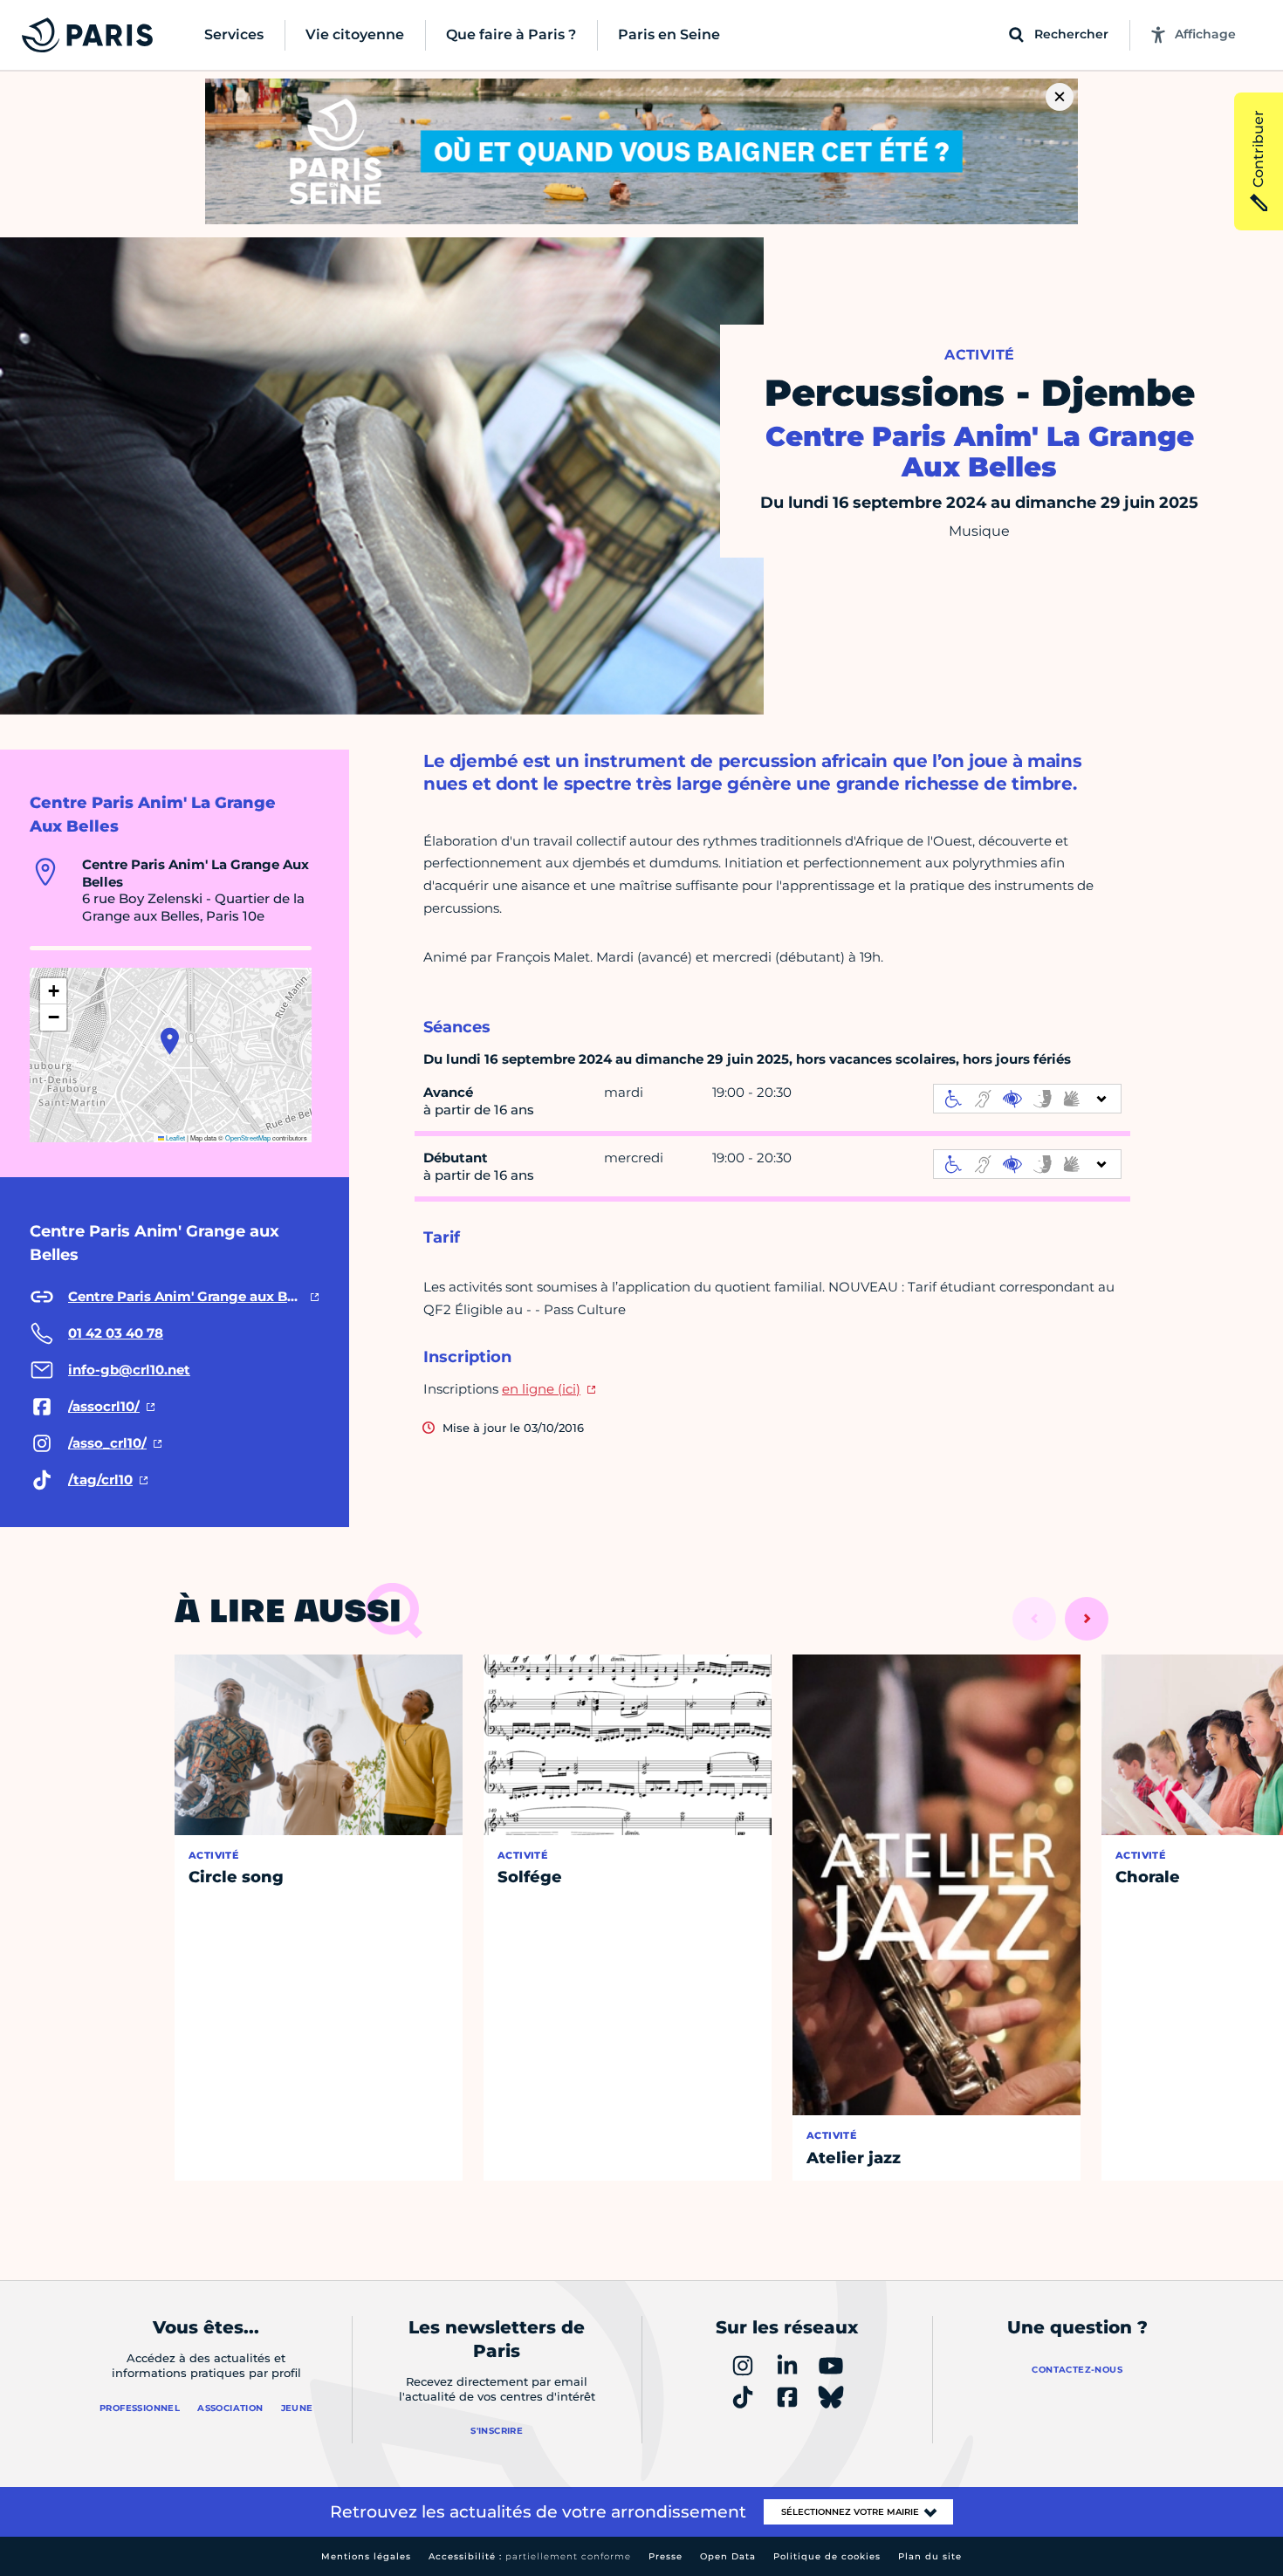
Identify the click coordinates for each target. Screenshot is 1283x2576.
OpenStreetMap (248, 1137)
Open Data (728, 2556)
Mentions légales (366, 2556)
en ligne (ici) (541, 1389)
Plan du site (930, 2556)
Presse (666, 2556)
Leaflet (175, 1137)
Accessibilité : (530, 2556)
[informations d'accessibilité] (1027, 1099)
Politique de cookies (827, 2556)
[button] (170, 1041)
